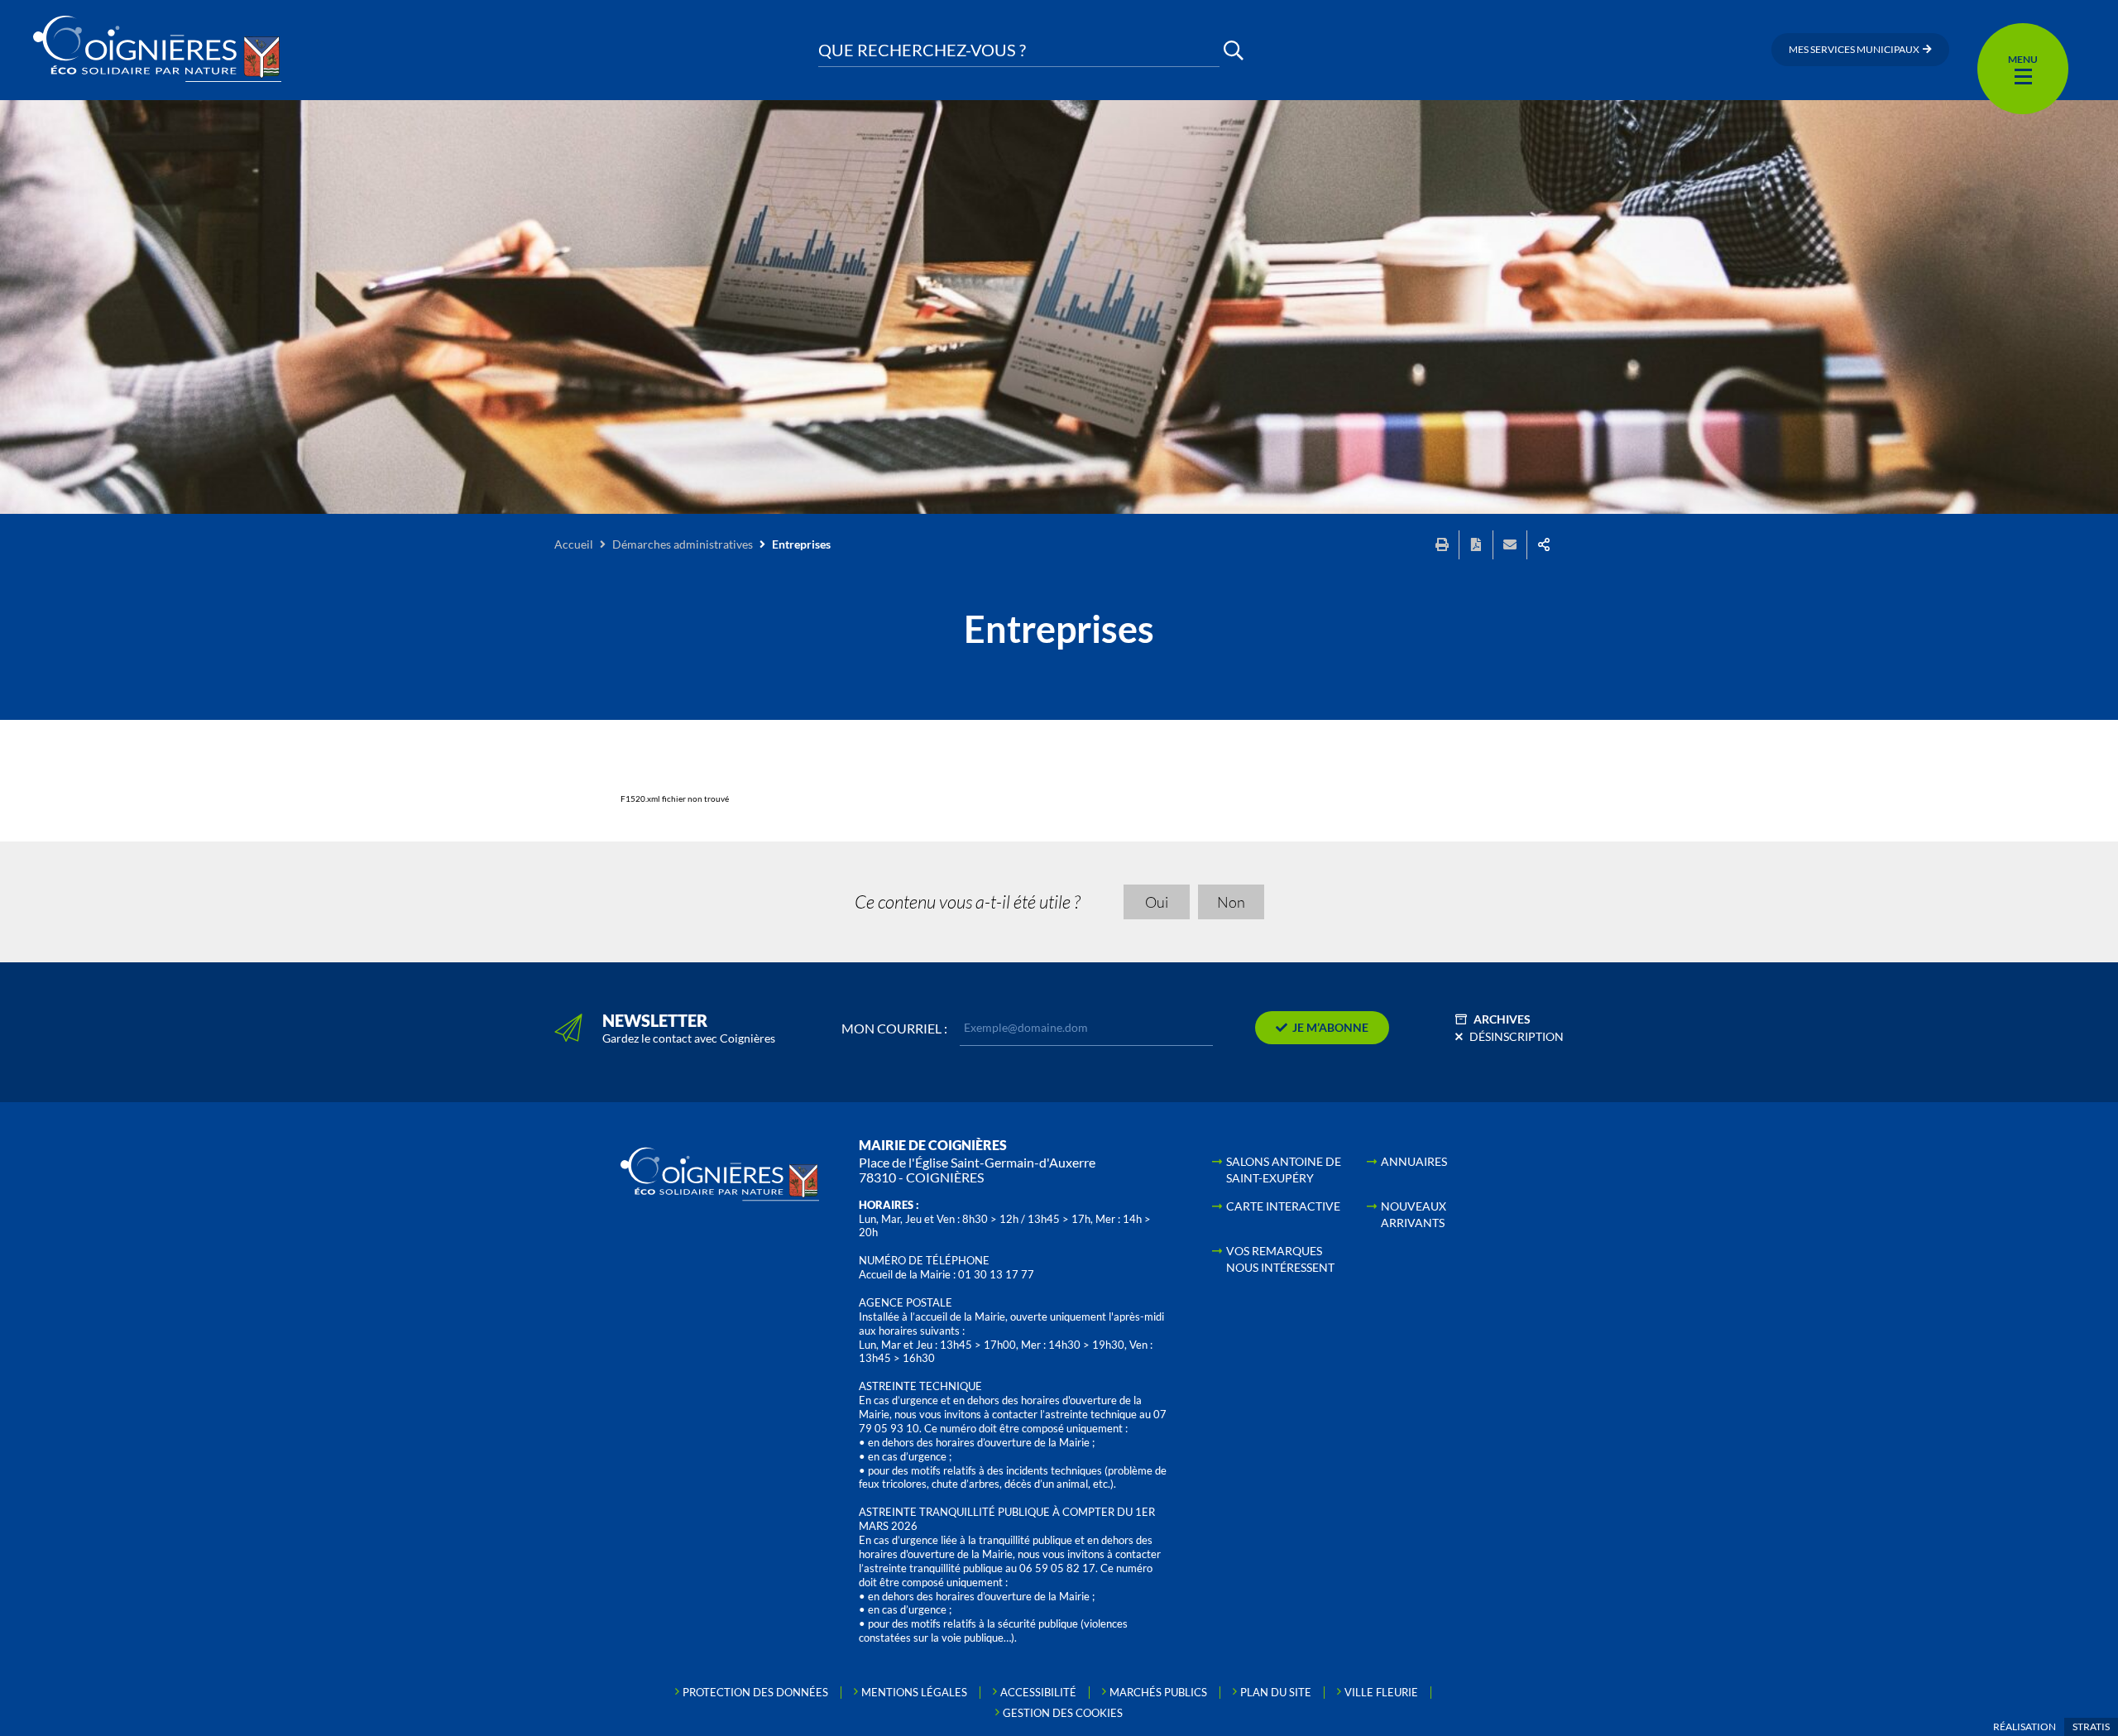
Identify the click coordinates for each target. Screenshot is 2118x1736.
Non (1231, 902)
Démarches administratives (683, 544)
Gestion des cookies (1063, 1713)
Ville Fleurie (1381, 1692)
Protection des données (755, 1692)
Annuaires (1414, 1161)
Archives (1502, 1019)
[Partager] (1544, 545)
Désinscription (1517, 1036)
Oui (1157, 902)
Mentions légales (914, 1692)
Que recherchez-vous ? (922, 50)
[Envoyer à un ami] (1510, 545)
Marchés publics (1158, 1692)
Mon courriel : (894, 1029)
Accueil (574, 544)
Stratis (2091, 1726)
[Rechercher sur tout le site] (1234, 50)
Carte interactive (1283, 1206)
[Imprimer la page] (1442, 545)
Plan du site (1276, 1692)
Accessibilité (1038, 1692)
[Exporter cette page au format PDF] (1476, 545)
